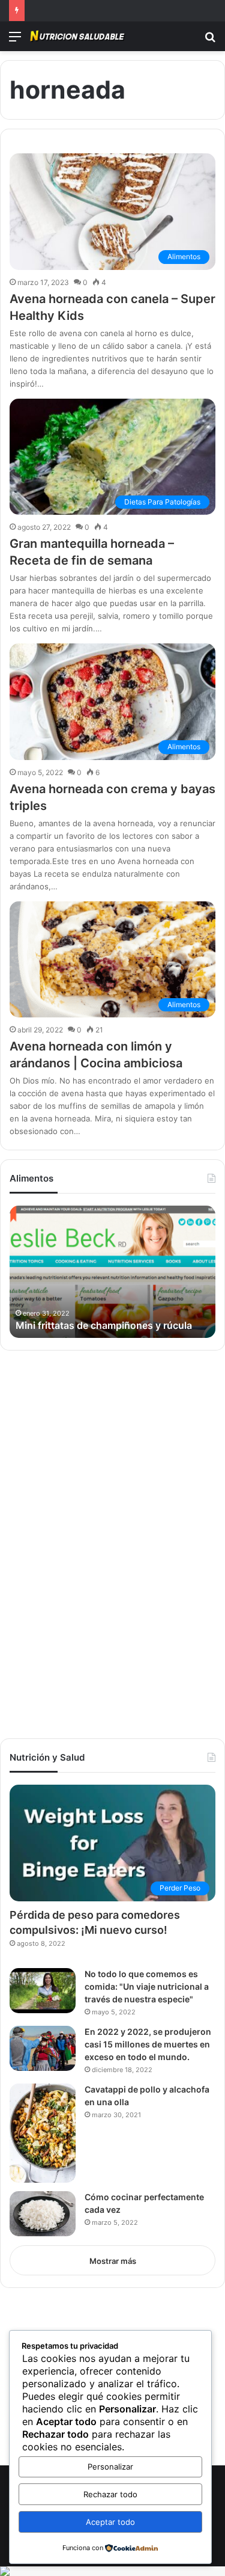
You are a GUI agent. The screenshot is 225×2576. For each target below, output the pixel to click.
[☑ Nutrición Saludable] (78, 36)
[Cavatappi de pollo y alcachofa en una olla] (43, 2133)
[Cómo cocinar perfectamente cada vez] (43, 2214)
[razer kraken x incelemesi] (112, 2571)
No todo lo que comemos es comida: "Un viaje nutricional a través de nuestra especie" (147, 1986)
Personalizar (110, 2467)
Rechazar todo (110, 2494)
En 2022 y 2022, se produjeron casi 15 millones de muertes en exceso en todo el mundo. (148, 2044)
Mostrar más (113, 2261)
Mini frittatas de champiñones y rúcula (104, 1325)
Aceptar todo (110, 2522)
